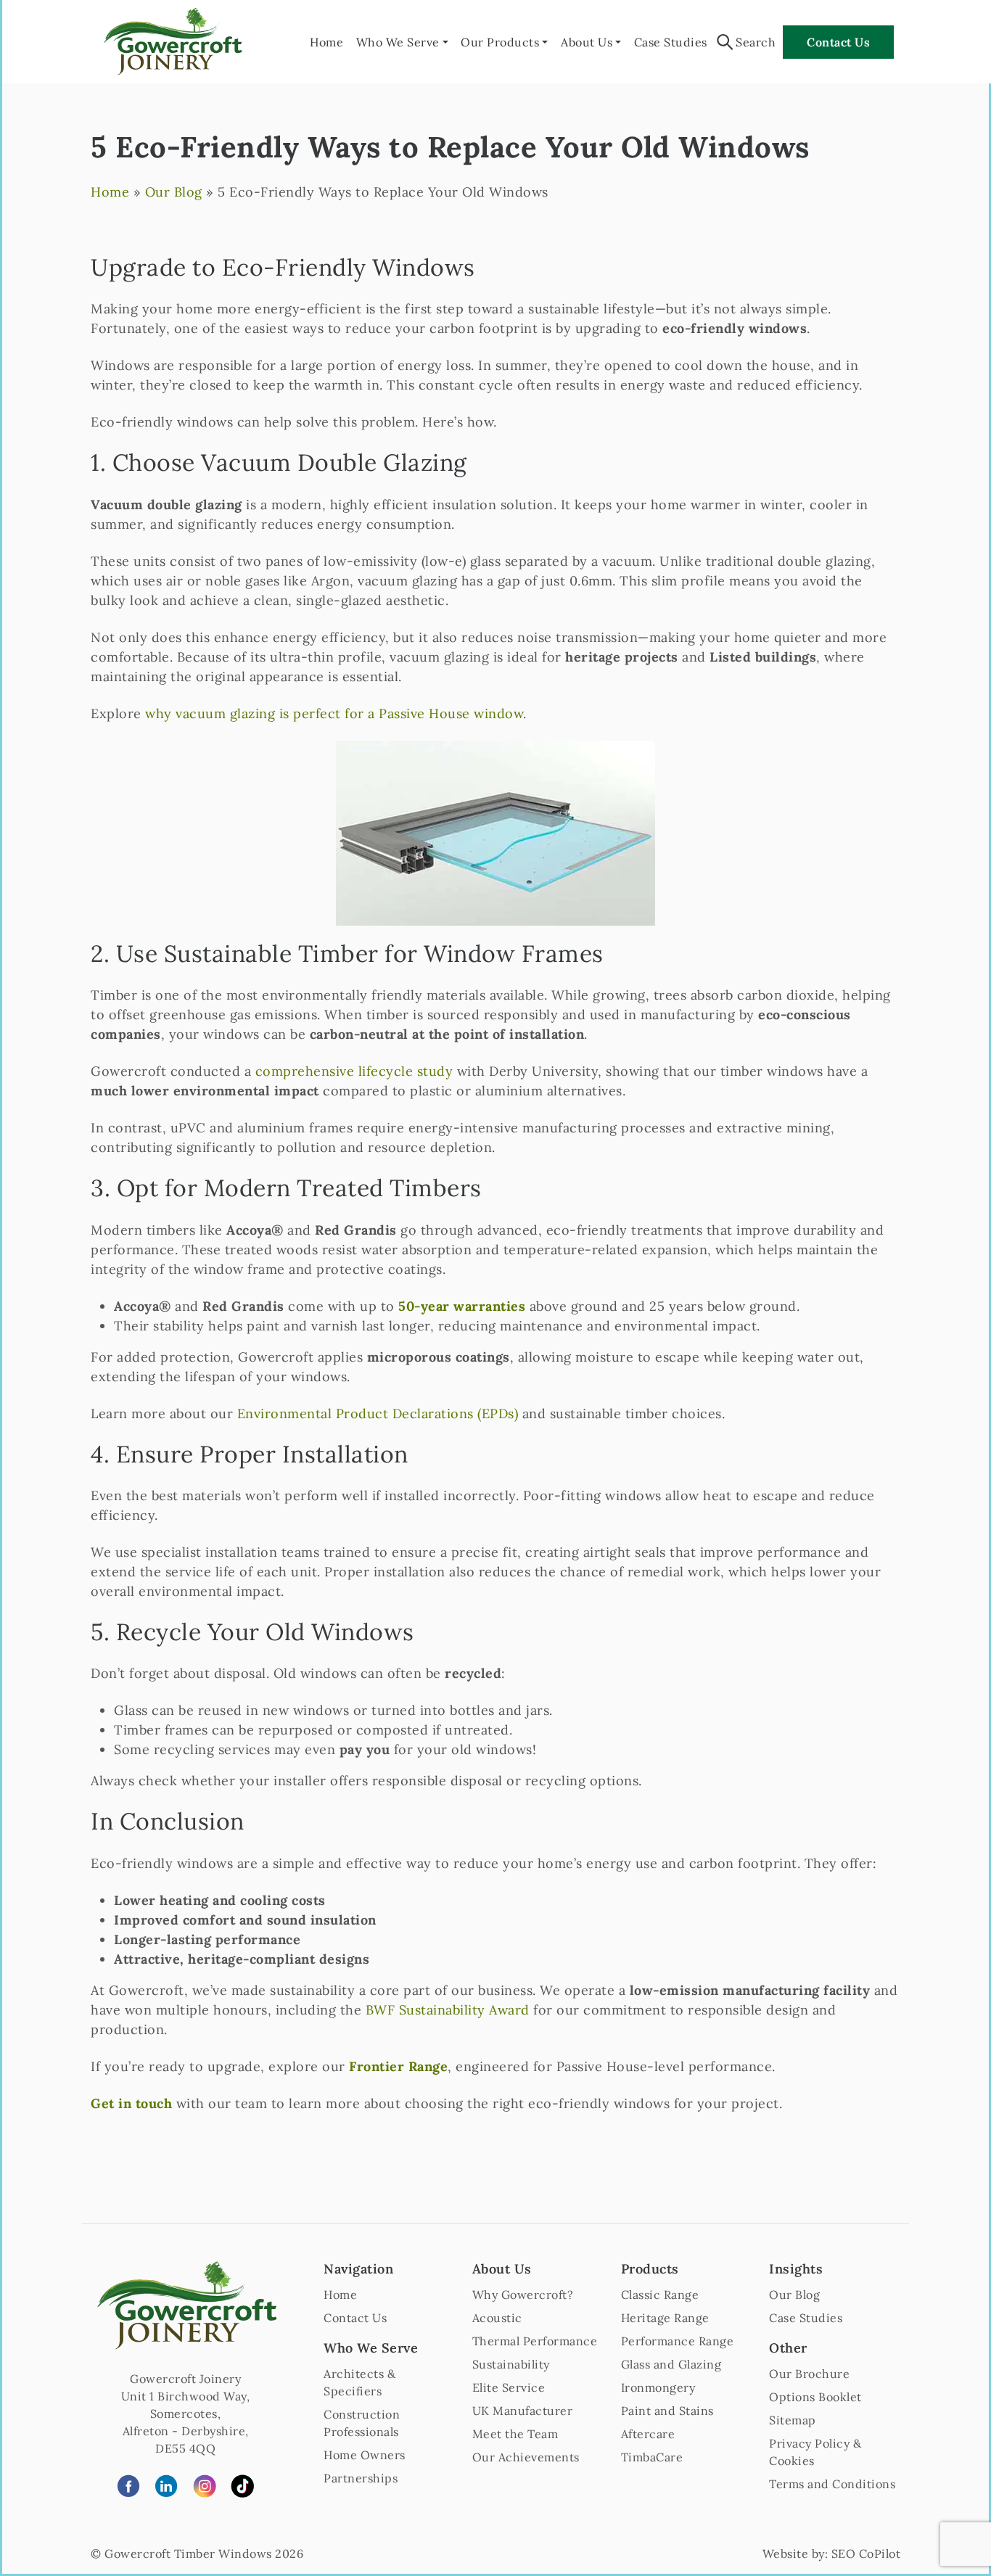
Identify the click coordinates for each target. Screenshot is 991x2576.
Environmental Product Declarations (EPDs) (378, 1413)
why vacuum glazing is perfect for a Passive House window (334, 713)
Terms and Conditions (832, 2484)
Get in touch (131, 2103)
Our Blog (174, 192)
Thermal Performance (535, 2341)
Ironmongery (658, 2387)
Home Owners (365, 2455)
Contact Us (838, 42)
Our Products (500, 42)
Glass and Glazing (671, 2364)
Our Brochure (809, 2374)
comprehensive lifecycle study (354, 1071)
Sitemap (793, 2420)
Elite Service (509, 2387)
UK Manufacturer (523, 2411)
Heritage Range (665, 2318)
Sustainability (511, 2364)
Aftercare (648, 2434)
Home (326, 42)
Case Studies (671, 42)
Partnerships (361, 2478)
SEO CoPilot (866, 2554)
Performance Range (678, 2341)
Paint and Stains (667, 2411)
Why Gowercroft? (523, 2295)
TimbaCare (652, 2457)
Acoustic (497, 2318)
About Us (587, 42)
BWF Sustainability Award (448, 2010)
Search (756, 42)
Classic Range (660, 2295)
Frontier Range (398, 2066)
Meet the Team (515, 2434)
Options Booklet (815, 2397)
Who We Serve (398, 42)
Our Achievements (526, 2457)
